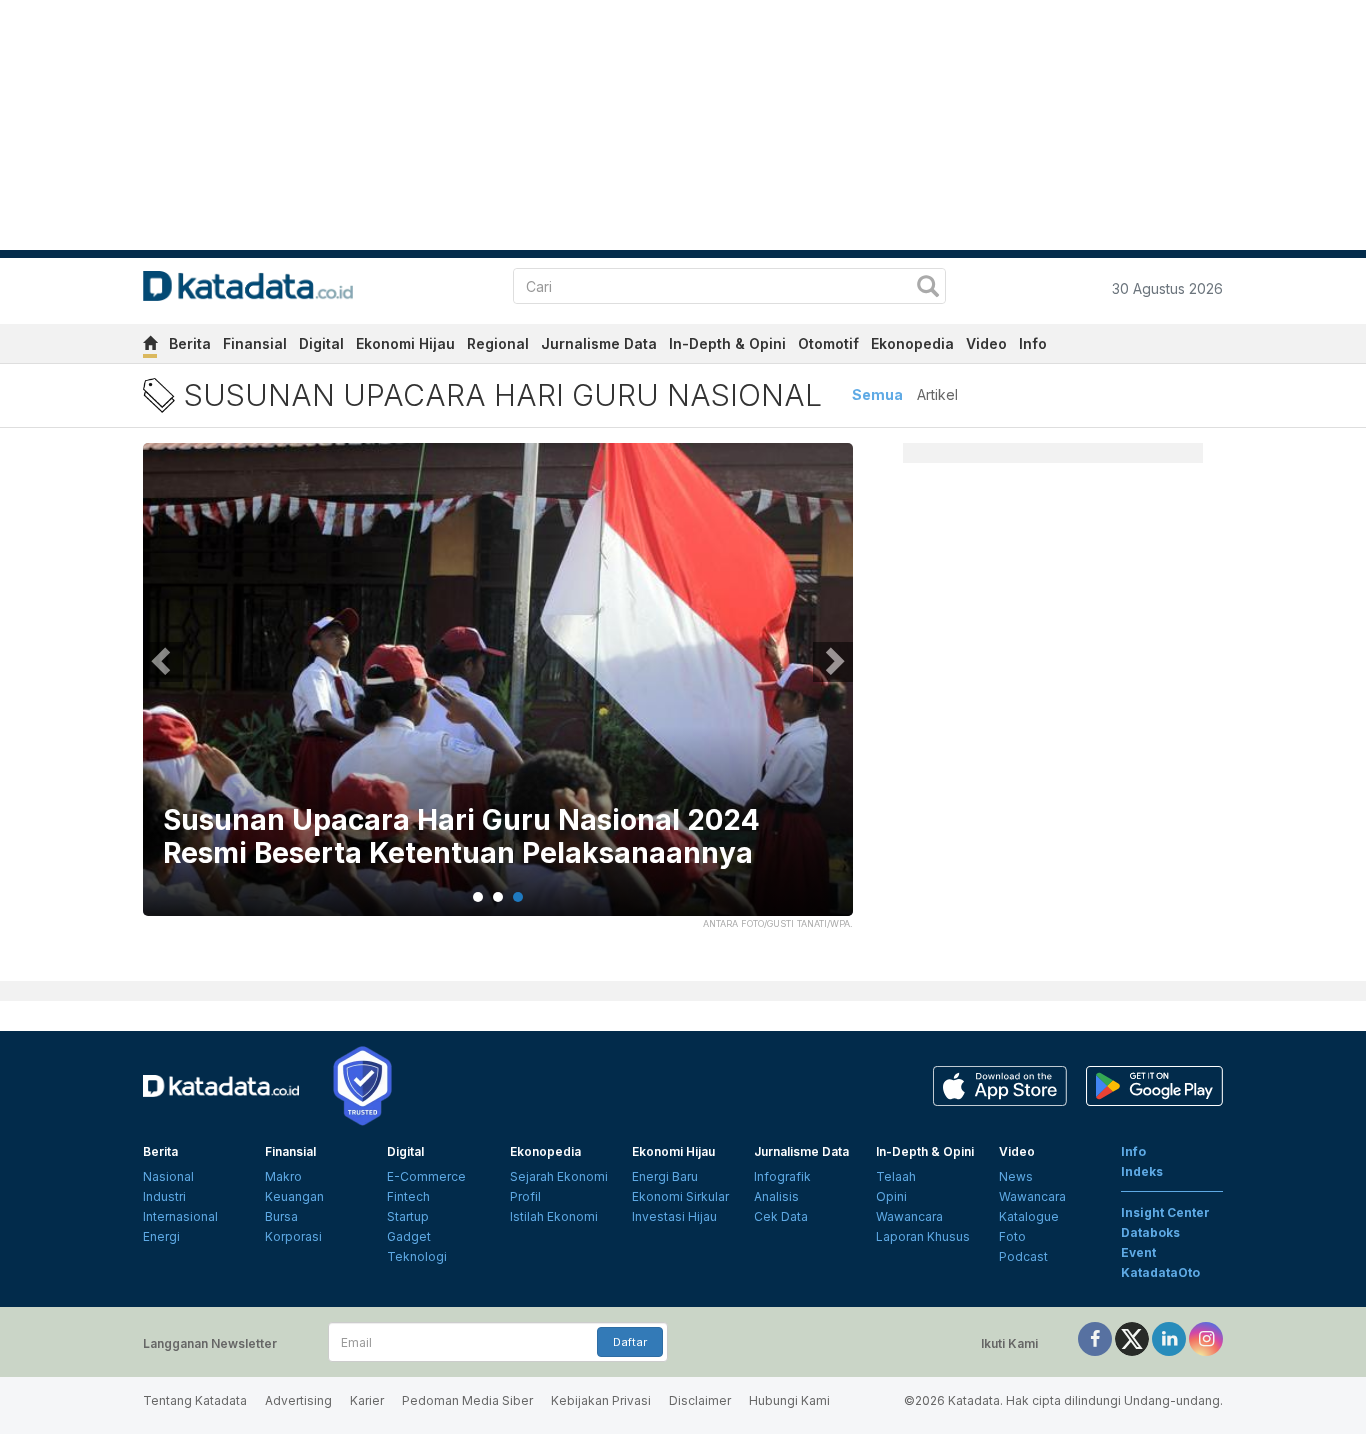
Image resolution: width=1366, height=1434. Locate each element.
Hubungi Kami (789, 1400)
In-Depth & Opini (727, 343)
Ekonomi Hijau (405, 343)
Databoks (1150, 1232)
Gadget (409, 1236)
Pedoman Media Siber (467, 1400)
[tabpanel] (498, 692)
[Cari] (928, 288)
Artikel (937, 394)
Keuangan (294, 1196)
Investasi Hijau (674, 1216)
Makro (283, 1176)
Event (1138, 1252)
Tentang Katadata (195, 1400)
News (1016, 1176)
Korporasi (293, 1236)
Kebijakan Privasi (601, 1400)
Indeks (1142, 1171)
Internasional (180, 1216)
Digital (321, 343)
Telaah (896, 1176)
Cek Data (781, 1216)
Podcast (1023, 1256)
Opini (891, 1196)
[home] (150, 346)
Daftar (630, 1342)
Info (1033, 343)
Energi (161, 1236)
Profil (525, 1196)
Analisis (776, 1196)
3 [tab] (518, 897)
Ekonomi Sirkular (680, 1196)
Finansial (255, 343)
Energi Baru (665, 1176)
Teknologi (417, 1256)
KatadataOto (1160, 1272)
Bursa (281, 1216)
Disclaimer (700, 1400)
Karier (367, 1400)
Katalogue (1029, 1216)
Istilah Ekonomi (554, 1216)
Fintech (408, 1196)
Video (986, 343)
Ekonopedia (912, 343)
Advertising (298, 1400)
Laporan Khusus (923, 1236)
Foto (1012, 1236)
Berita (190, 343)
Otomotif (828, 343)
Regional (498, 343)
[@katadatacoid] (1206, 1337)
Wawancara (909, 1216)
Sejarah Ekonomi (559, 1176)
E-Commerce (426, 1176)
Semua (877, 394)
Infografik (782, 1176)
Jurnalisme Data (599, 343)
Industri (164, 1196)
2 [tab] (498, 897)
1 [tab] (478, 897)
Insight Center (1165, 1212)
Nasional (168, 1176)
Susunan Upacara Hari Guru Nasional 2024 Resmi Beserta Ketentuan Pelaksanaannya (461, 837)
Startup (408, 1216)
